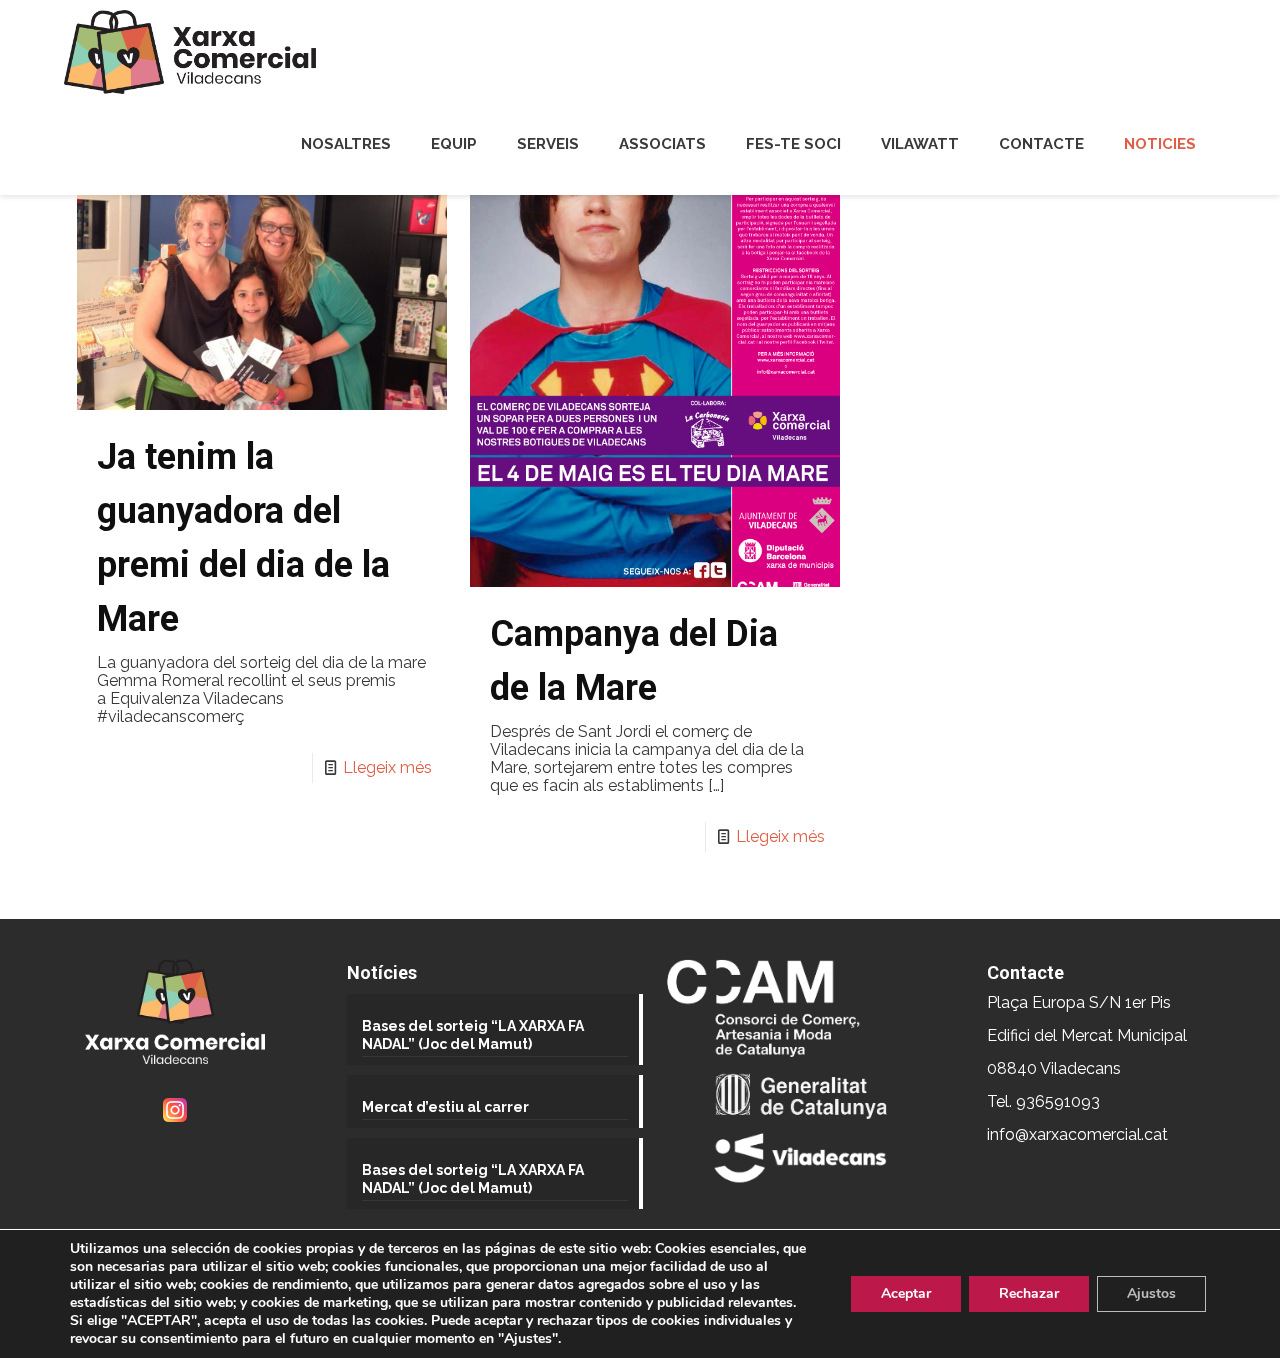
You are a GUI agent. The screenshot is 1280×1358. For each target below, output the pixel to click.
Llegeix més (387, 767)
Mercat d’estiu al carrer (445, 1107)
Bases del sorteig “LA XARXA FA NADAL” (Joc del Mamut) (473, 1035)
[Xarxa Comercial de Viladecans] (190, 52)
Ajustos (1151, 1293)
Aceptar (906, 1293)
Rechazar (1029, 1293)
